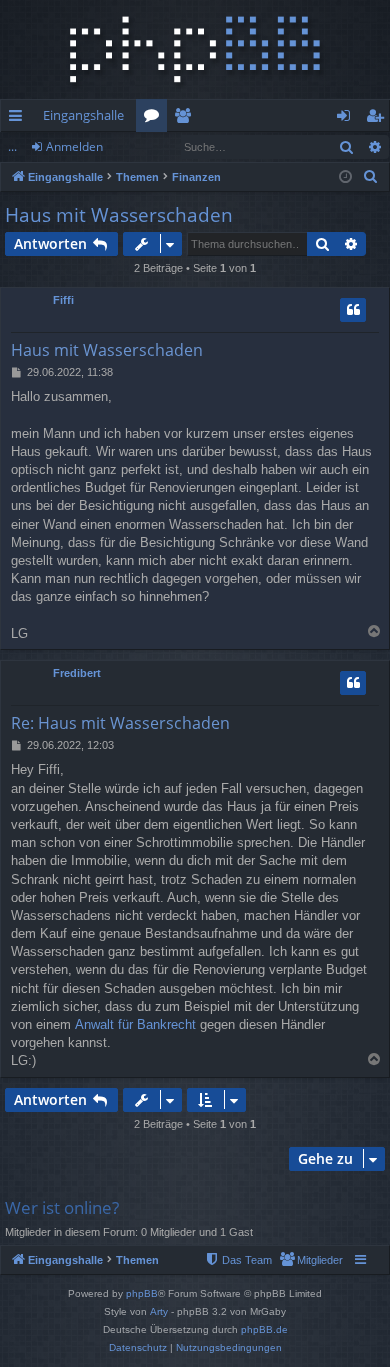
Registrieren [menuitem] (378, 119)
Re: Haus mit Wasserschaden (120, 723)
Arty (159, 1311)
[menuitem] (371, 177)
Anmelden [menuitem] (347, 119)
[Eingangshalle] (195, 49)
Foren (155, 119)
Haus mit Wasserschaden (119, 215)
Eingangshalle (83, 115)
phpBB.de (264, 1329)
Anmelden (74, 146)
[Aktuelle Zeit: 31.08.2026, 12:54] (345, 177)
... (12, 146)
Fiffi (63, 300)
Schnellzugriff (19, 119)
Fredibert (77, 673)
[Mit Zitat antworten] (353, 310)
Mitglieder (186, 119)
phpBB (142, 1293)
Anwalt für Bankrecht (135, 1024)
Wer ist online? (62, 1207)
